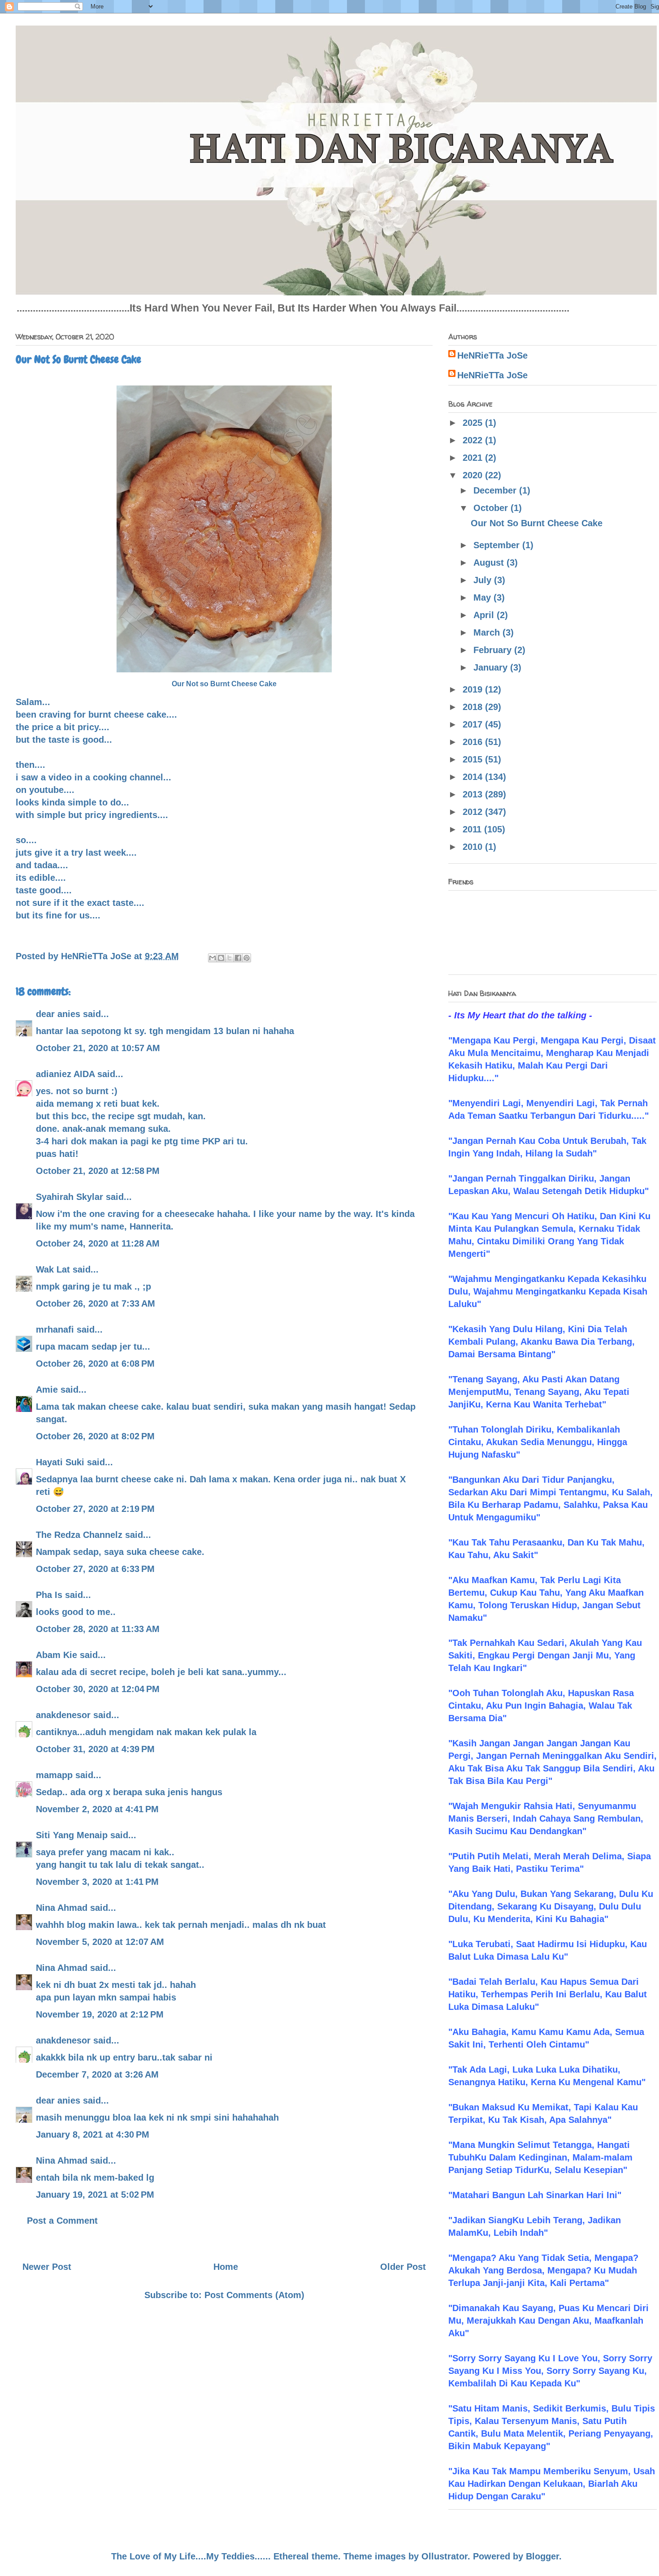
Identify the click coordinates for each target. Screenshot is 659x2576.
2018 (474, 707)
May (483, 597)
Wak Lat (53, 1269)
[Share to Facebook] (238, 958)
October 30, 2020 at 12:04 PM (98, 1689)
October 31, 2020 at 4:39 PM (95, 1749)
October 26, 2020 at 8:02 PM (95, 1436)
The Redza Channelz (79, 1535)
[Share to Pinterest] (247, 958)
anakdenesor (63, 1715)
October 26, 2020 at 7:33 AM (95, 1303)
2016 (474, 742)
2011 (473, 829)
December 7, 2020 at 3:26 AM (97, 2074)
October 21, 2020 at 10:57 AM (98, 1048)
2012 (474, 812)
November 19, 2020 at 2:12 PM (100, 2014)
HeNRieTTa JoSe (492, 355)
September (498, 545)
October (492, 508)
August (490, 563)
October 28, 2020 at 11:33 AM (98, 1629)
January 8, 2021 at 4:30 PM (93, 2134)
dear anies (58, 1014)
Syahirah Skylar (69, 1197)
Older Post (403, 2267)
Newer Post (47, 2267)
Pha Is (49, 1595)
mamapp (54, 1775)
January (492, 667)
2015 (474, 759)
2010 (474, 847)
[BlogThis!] (221, 958)
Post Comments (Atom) (254, 2295)
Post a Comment (62, 2221)
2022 (474, 440)
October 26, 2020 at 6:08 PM (95, 1364)
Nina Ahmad (62, 1908)
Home (226, 2267)
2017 (474, 724)
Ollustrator (444, 2556)
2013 (474, 794)
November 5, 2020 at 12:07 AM (100, 1942)
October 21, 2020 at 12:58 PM (98, 1171)
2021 (474, 458)
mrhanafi (55, 1329)
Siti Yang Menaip (72, 1835)
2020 (474, 475)
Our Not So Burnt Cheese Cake (537, 523)
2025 (474, 423)
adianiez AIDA (65, 1074)
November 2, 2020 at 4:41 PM (97, 1809)
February (494, 650)
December (496, 490)
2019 (474, 689)
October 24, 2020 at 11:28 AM (98, 1243)
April (485, 615)
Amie (47, 1390)
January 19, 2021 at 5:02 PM (95, 2195)
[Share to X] (230, 958)
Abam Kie (56, 1655)
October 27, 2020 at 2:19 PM (95, 1509)
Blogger (542, 2556)
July (484, 580)
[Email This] (212, 958)
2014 (474, 777)
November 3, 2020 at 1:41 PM (97, 1882)
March (488, 632)
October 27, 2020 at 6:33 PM (95, 1569)
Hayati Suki (60, 1462)
